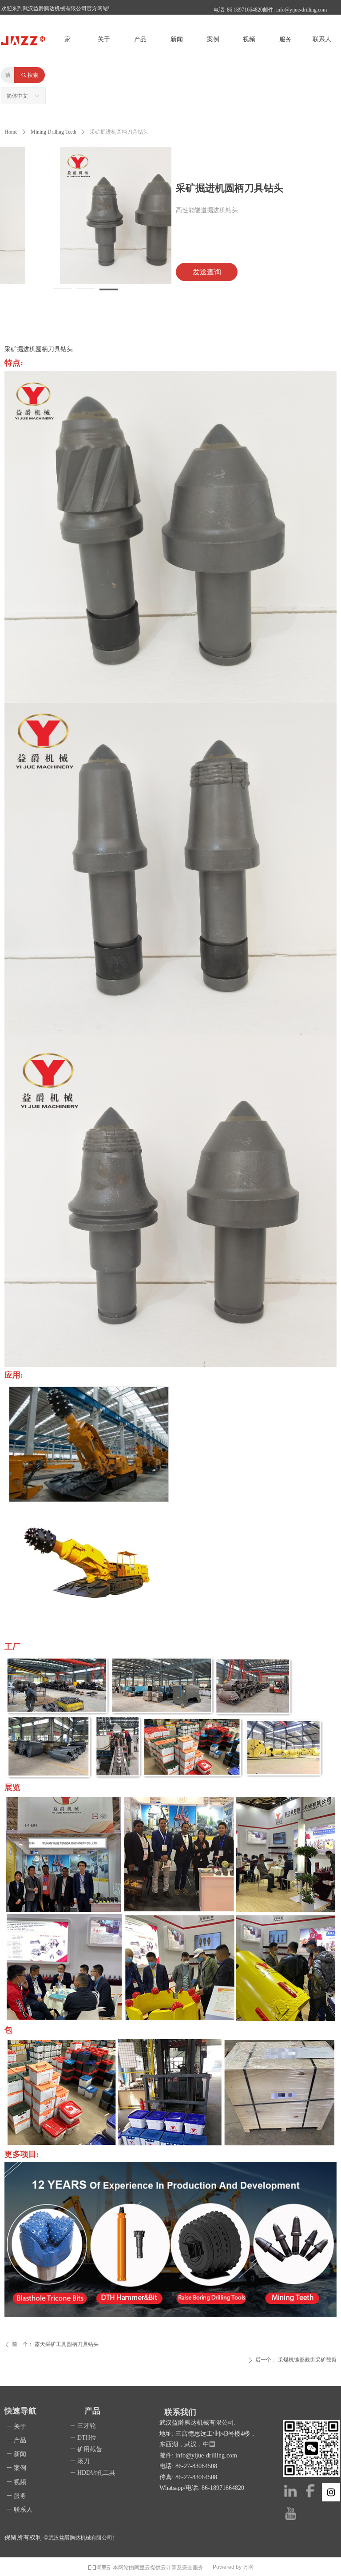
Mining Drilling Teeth (54, 132)
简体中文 (17, 96)
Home (11, 132)
